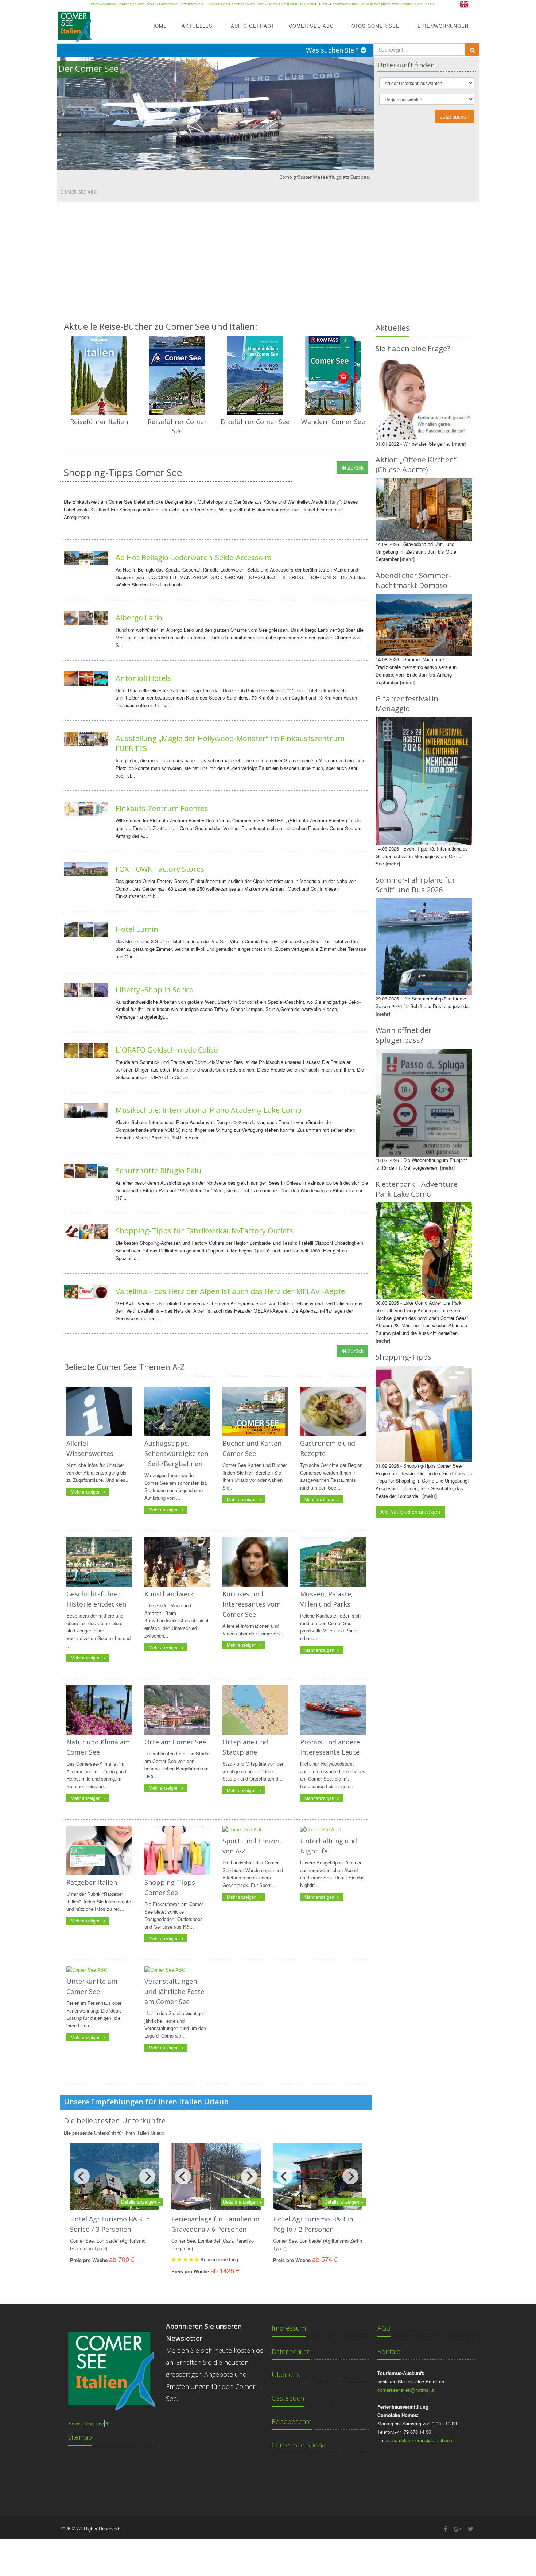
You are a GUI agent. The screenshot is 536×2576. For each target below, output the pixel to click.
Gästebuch (288, 2398)
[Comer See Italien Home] (74, 24)
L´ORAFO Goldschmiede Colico (167, 1050)
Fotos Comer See (374, 26)
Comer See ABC (311, 26)
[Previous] (82, 2176)
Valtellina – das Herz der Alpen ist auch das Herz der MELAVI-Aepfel (231, 1291)
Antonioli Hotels (143, 678)
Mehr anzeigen (86, 1492)
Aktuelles (197, 26)
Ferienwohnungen (441, 26)
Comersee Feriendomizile (182, 4)
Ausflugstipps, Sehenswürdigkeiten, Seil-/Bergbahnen (176, 1453)
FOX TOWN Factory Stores (160, 869)
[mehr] (459, 444)
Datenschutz (291, 2351)
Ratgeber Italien (92, 1882)
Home (159, 26)
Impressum (289, 2328)
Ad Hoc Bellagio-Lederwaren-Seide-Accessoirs (194, 557)
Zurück (355, 468)
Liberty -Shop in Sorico (155, 990)
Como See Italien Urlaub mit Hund (297, 4)
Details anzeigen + (141, 2202)
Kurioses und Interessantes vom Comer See (252, 1604)
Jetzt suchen (455, 116)
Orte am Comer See (175, 1742)
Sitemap (80, 2437)
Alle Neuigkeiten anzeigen (410, 1512)
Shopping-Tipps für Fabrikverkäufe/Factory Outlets (204, 1231)
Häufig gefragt (251, 26)
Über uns (286, 2375)
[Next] (147, 2176)
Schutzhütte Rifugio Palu (158, 1171)
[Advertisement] (268, 256)
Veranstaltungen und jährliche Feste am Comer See (174, 1991)
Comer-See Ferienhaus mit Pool (236, 4)
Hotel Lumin (137, 929)
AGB (384, 2328)
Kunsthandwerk (169, 1594)
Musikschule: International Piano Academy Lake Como (209, 1110)
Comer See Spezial (299, 2445)
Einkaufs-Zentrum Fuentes (162, 808)
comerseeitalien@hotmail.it (406, 2390)
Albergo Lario (139, 618)
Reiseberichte (292, 2421)
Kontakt (389, 2351)
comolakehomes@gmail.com (423, 2440)
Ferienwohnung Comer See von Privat (122, 4)
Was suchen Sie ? (333, 50)
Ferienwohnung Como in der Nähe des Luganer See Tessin (382, 4)
